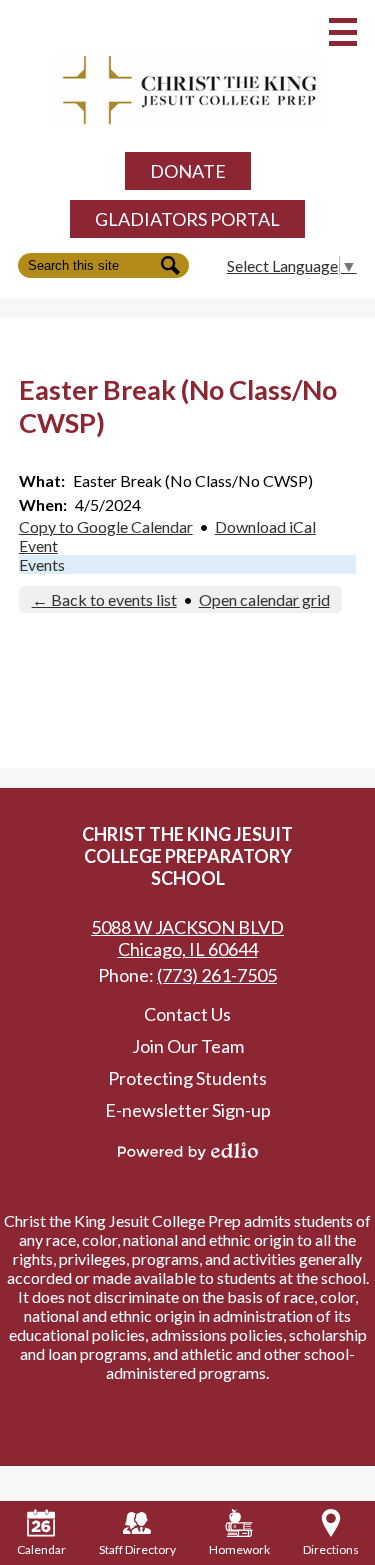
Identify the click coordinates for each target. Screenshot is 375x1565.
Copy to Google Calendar (106, 526)
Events (42, 564)
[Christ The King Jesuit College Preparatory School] (188, 91)
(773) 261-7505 (217, 975)
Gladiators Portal (187, 219)
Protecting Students (187, 1078)
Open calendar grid (264, 599)
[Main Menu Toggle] (343, 32)
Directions (331, 1549)
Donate (188, 171)
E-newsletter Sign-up (188, 1110)
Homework (239, 1549)
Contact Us (187, 1014)
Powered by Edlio (188, 1151)
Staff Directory (137, 1549)
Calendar (41, 1549)
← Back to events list (104, 599)
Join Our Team (188, 1046)
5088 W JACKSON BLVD (187, 938)
